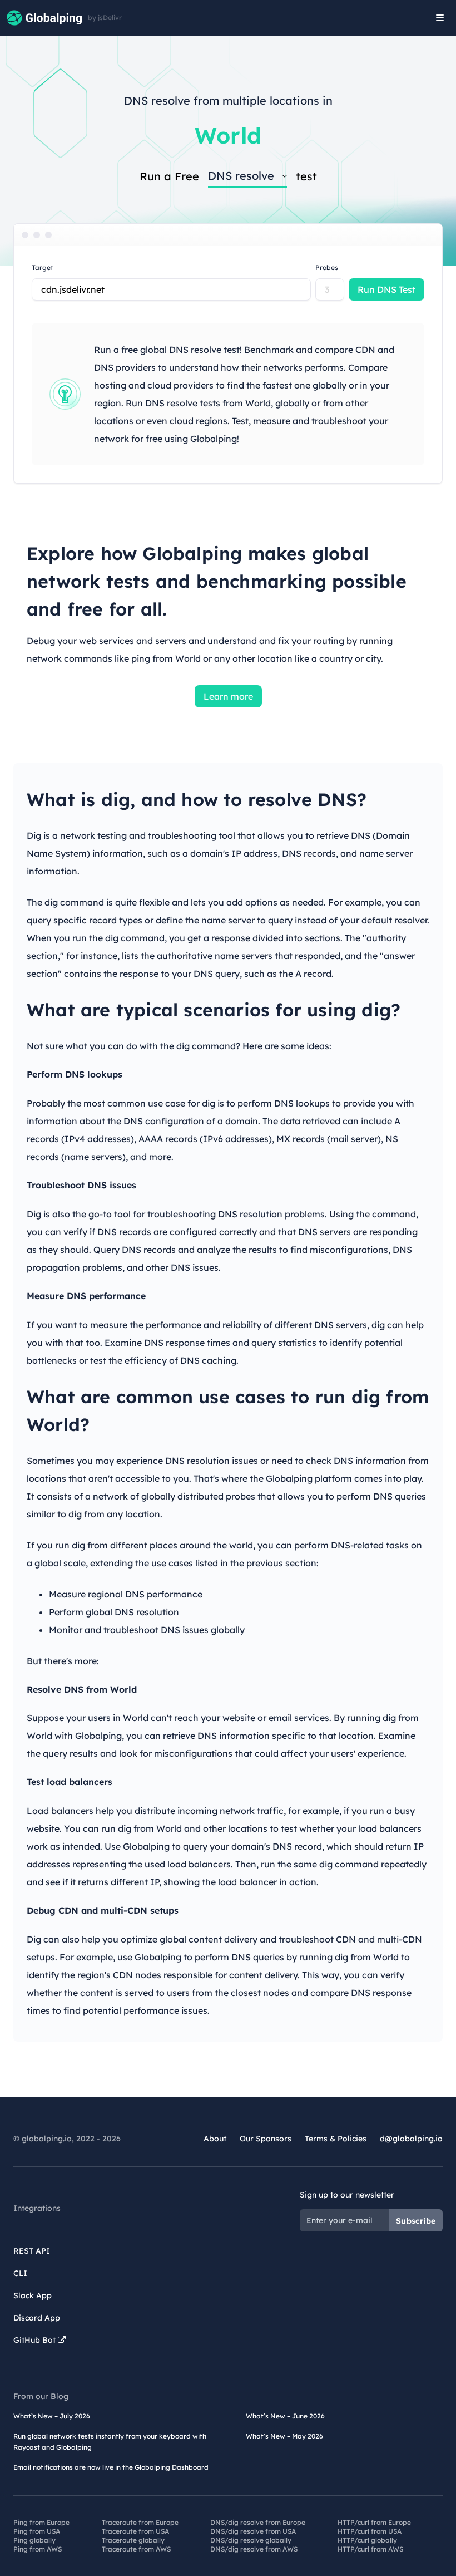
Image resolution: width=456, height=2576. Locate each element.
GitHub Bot (36, 2340)
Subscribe (416, 2221)
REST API (32, 2251)
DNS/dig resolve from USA (253, 2531)
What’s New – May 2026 (284, 2436)
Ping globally (34, 2540)
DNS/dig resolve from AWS (254, 2549)
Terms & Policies (336, 2139)
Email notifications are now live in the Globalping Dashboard (111, 2467)
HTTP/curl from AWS (370, 2549)
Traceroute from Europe (140, 2522)
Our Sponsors (266, 2139)
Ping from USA (37, 2531)
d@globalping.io (411, 2139)
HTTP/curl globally (367, 2540)
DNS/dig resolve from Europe (258, 2522)
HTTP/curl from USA (370, 2531)
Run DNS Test (386, 289)
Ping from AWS (38, 2549)
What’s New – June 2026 (285, 2416)
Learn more (228, 696)
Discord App (37, 2318)
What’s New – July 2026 (52, 2416)
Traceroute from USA (135, 2531)
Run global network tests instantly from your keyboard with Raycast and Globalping (110, 2442)
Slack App (33, 2295)
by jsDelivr (105, 18)
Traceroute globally (133, 2540)
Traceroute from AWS (136, 2549)
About (215, 2139)
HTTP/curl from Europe (374, 2522)
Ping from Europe (41, 2522)
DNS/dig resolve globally (251, 2540)
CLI (20, 2273)
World (228, 135)
